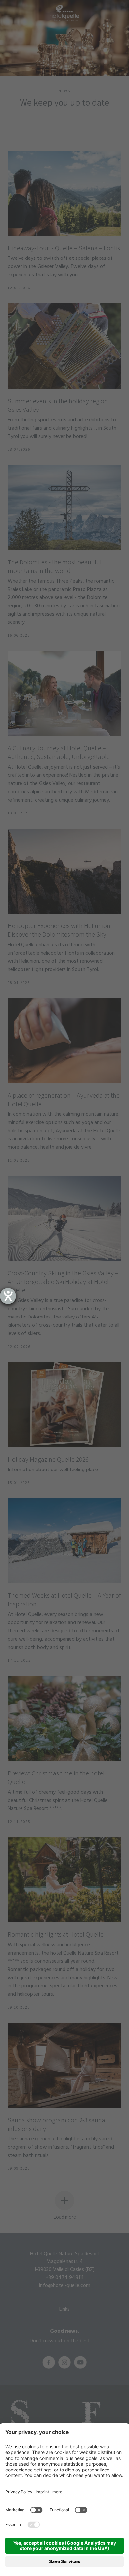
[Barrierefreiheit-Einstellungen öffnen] (8, 1296)
